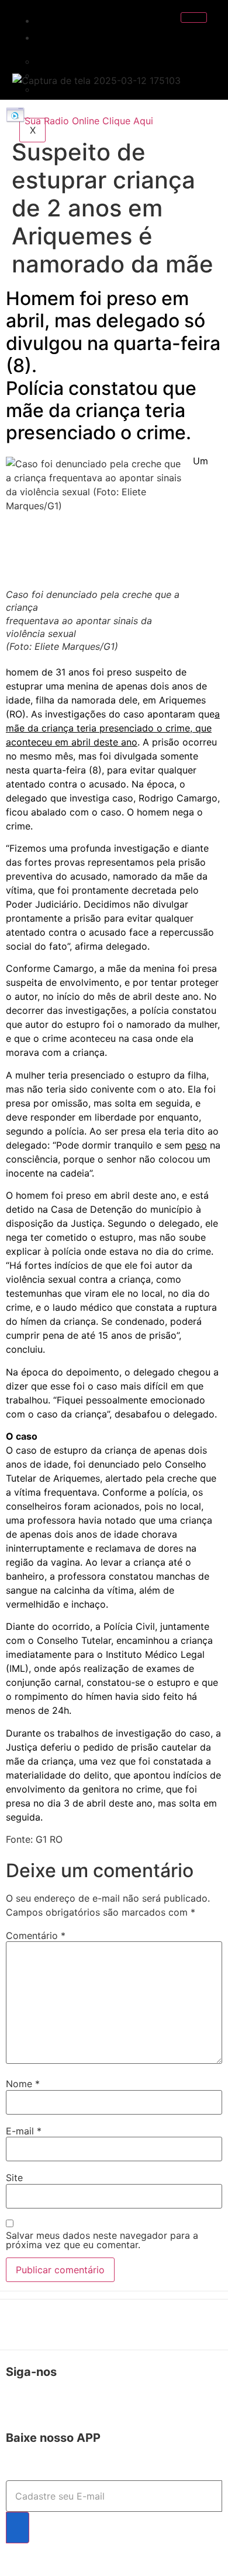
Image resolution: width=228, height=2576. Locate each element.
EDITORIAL (74, 37)
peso (196, 1145)
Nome (23, 2084)
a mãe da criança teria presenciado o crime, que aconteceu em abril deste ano (113, 728)
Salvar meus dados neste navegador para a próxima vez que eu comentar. (102, 2240)
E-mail (24, 2131)
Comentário (36, 1936)
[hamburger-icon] (194, 17)
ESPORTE (65, 89)
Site (14, 2178)
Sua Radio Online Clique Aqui (89, 121)
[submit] (18, 2528)
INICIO (61, 20)
